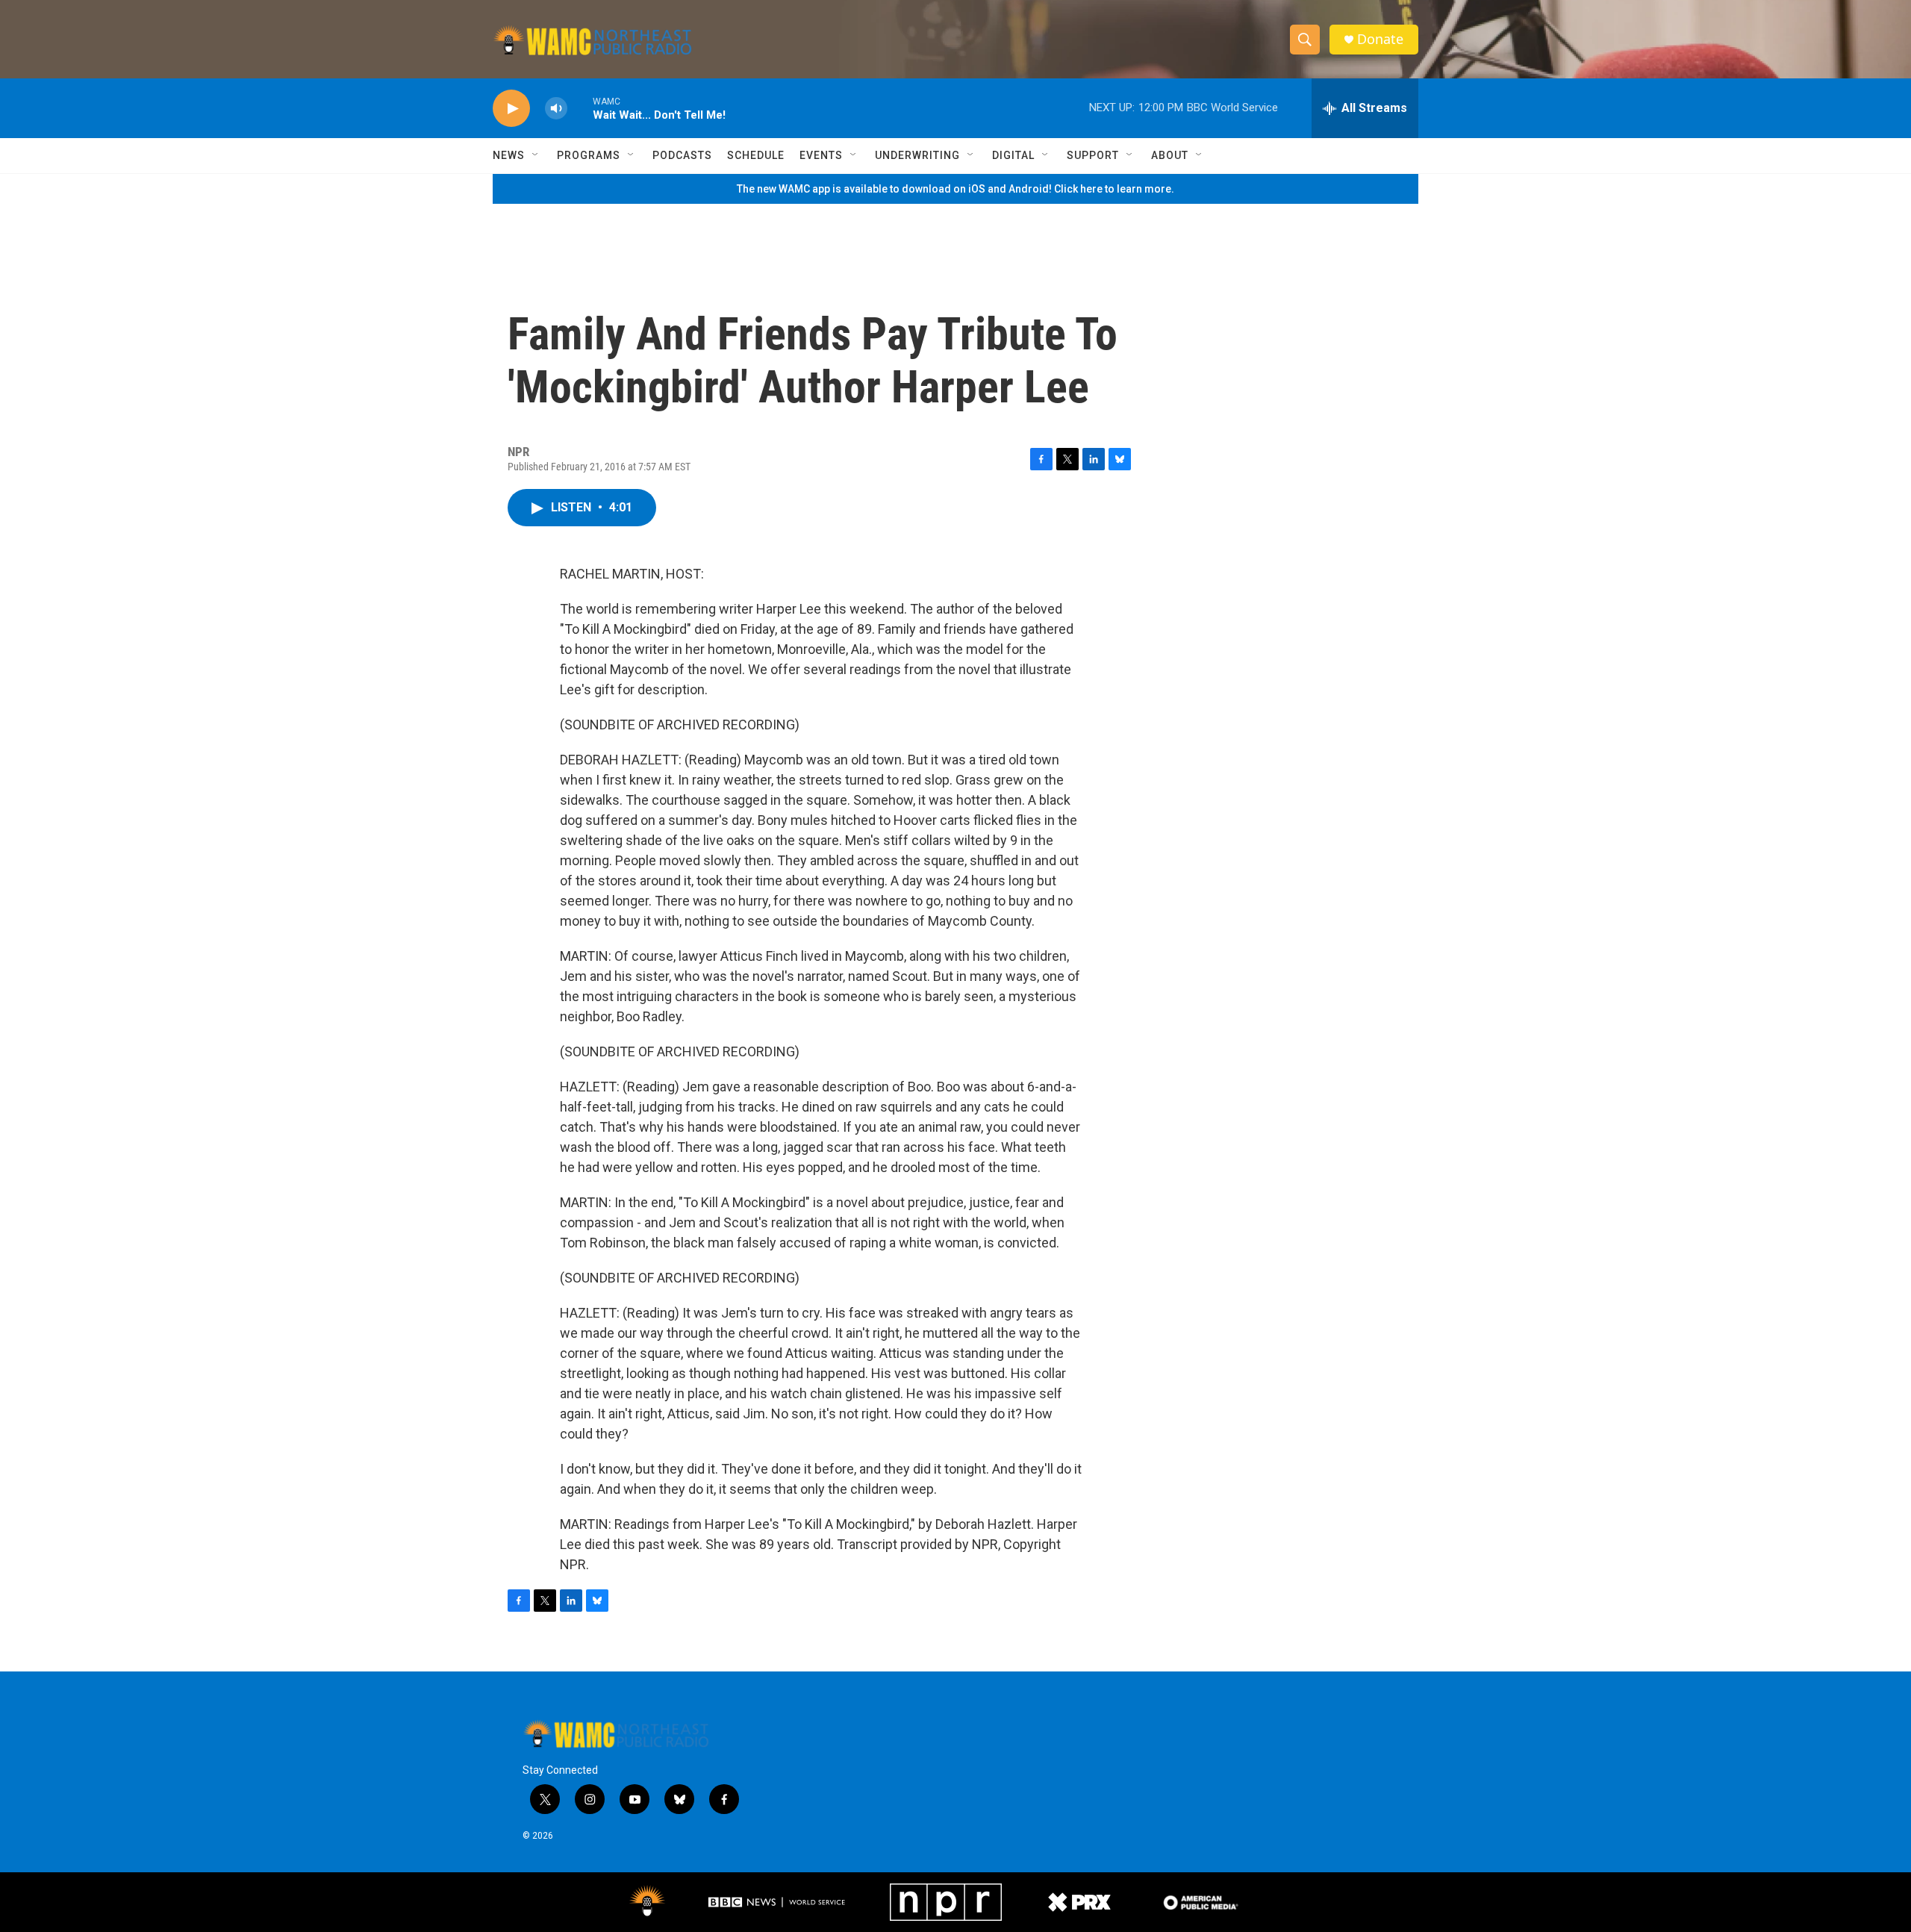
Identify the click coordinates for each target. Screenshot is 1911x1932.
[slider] (580, 108)
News (509, 155)
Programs (589, 155)
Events (821, 155)
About (1170, 155)
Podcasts (682, 155)
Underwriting (917, 155)
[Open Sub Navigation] (536, 155)
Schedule (756, 155)
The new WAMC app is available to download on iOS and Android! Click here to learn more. (955, 189)
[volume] (556, 109)
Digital (1013, 155)
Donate (1380, 39)
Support (1093, 155)
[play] (511, 109)
